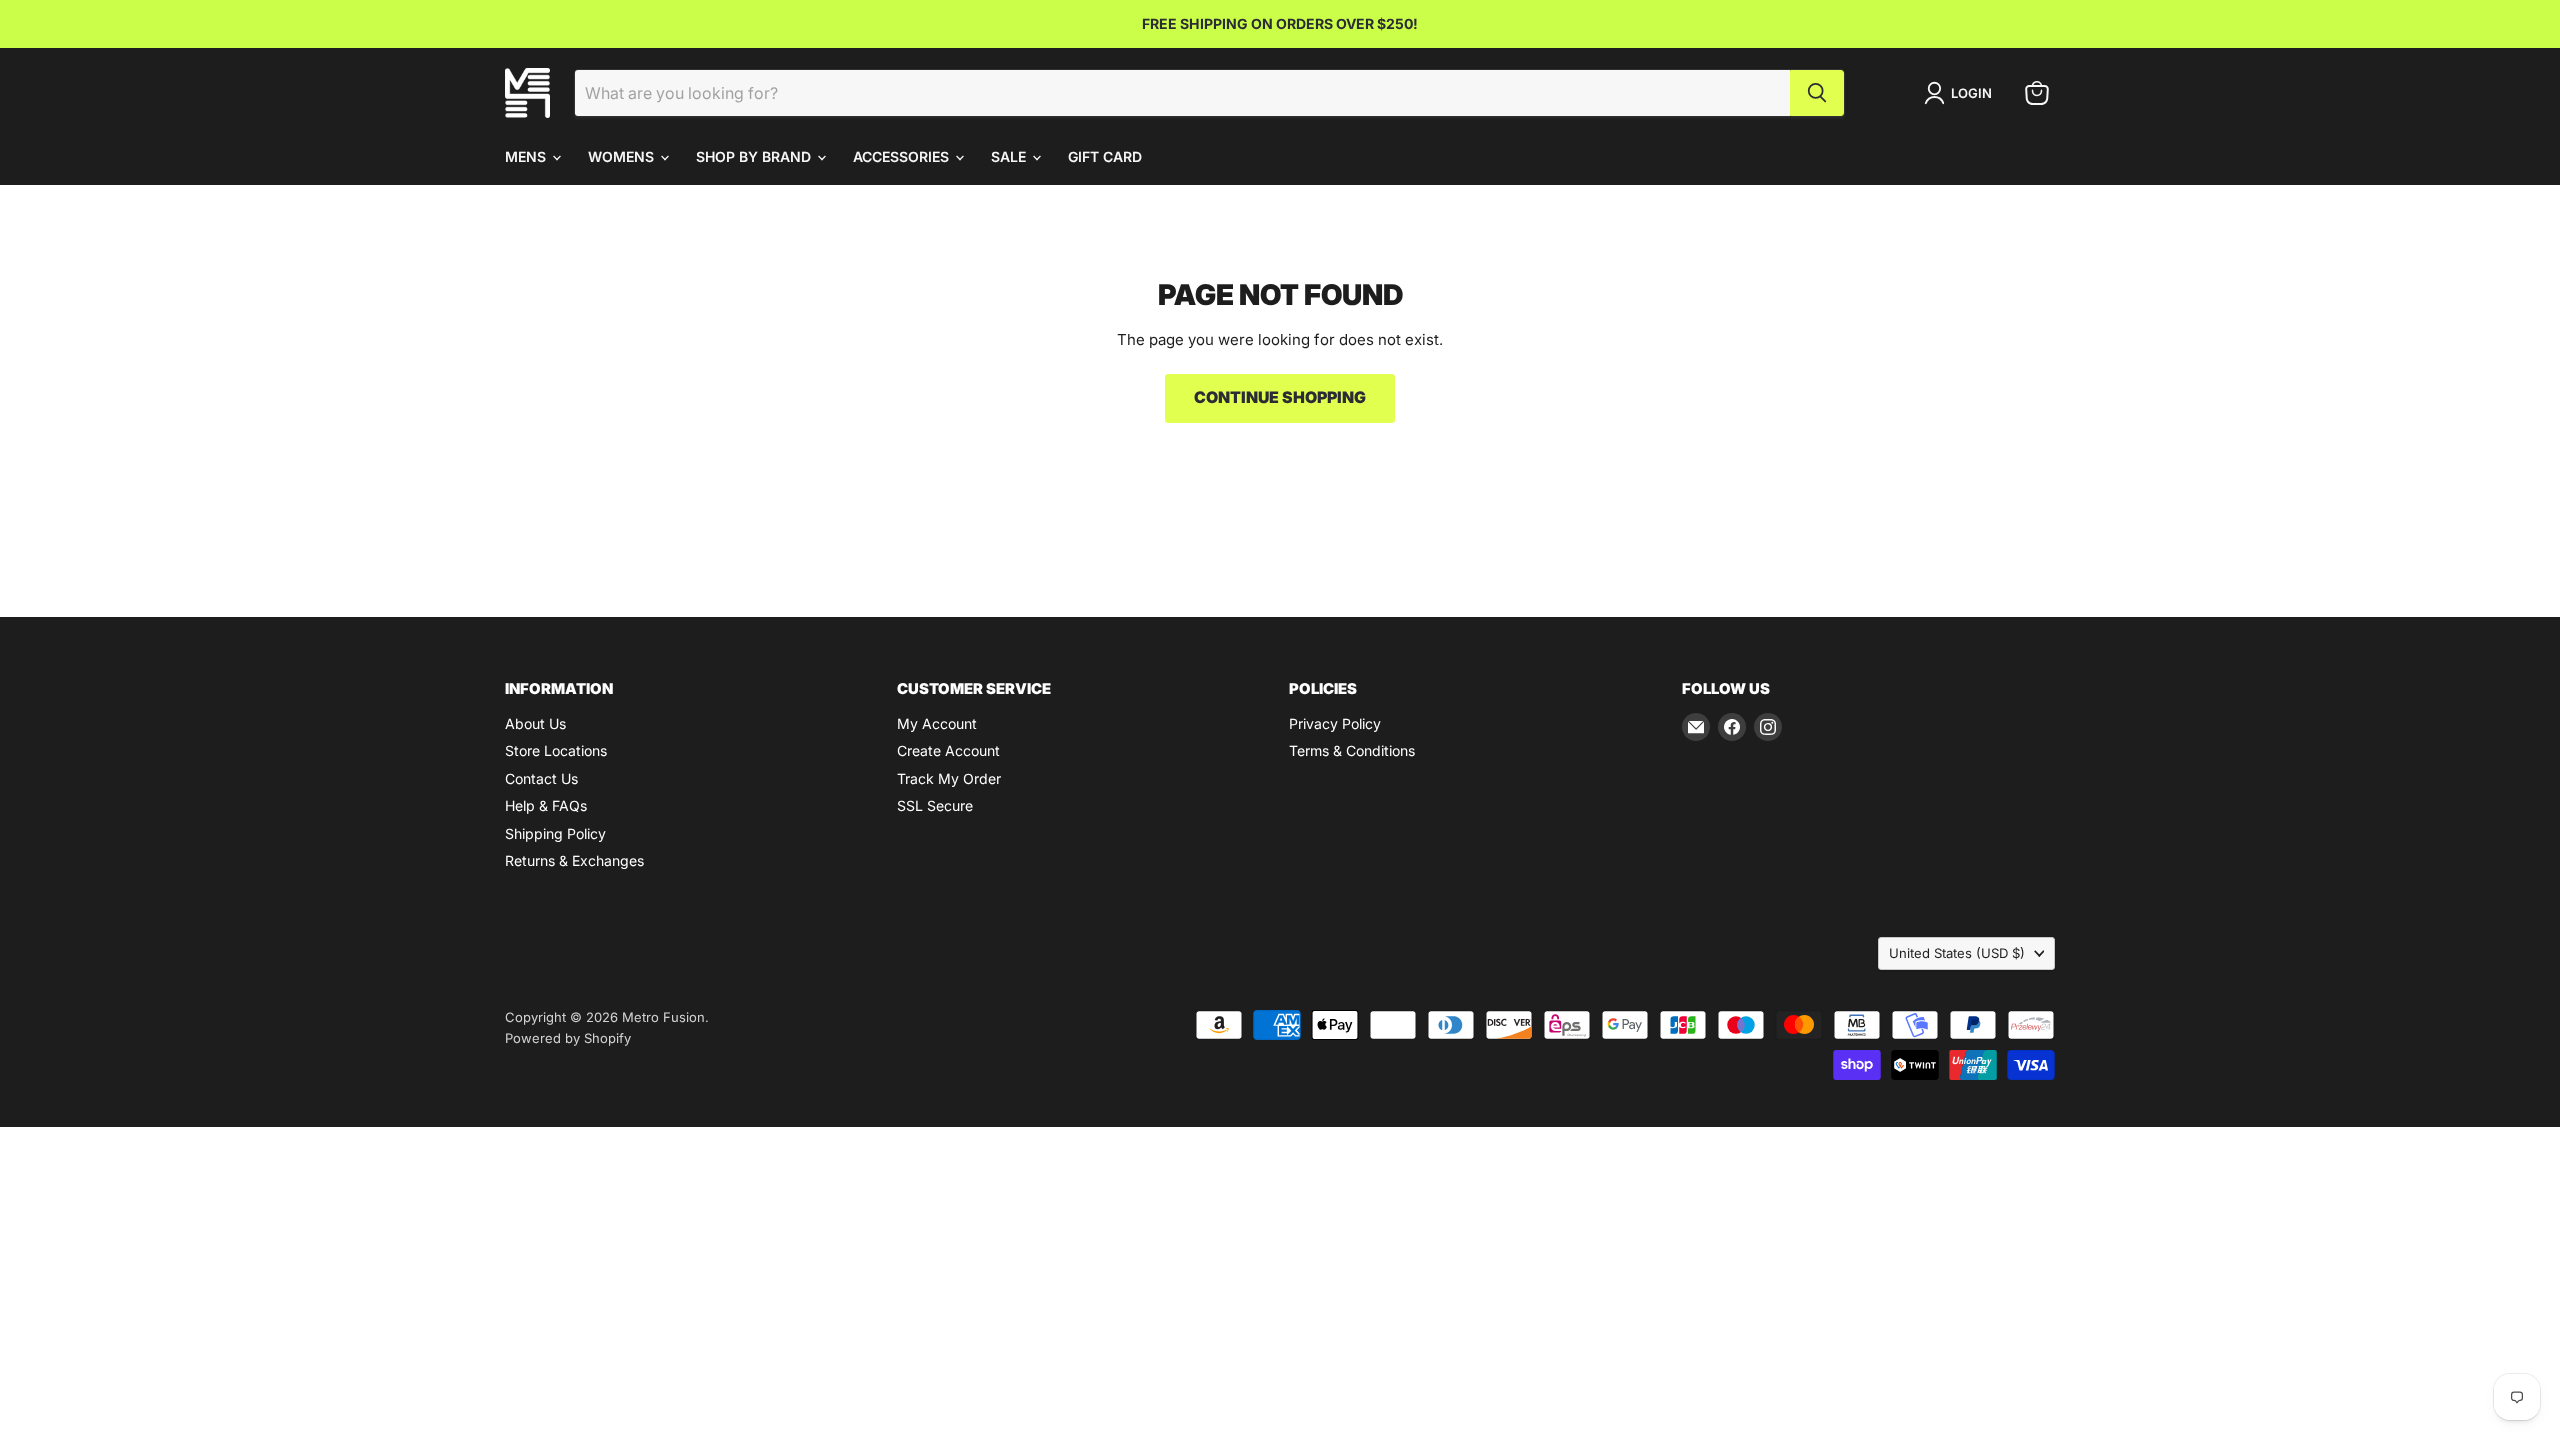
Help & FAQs (546, 805)
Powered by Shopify (568, 1038)
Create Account (948, 750)
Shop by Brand (755, 156)
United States (1957, 953)
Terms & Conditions (1352, 750)
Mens (527, 156)
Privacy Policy (1335, 723)
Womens (623, 156)
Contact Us (541, 778)
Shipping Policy (555, 833)
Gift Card (1105, 156)
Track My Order (949, 778)
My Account (937, 723)
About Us (535, 723)
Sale (1010, 156)
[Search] (1817, 93)
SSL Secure (935, 805)
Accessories (903, 156)
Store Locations (556, 750)
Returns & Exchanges (574, 860)
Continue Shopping (1280, 397)
